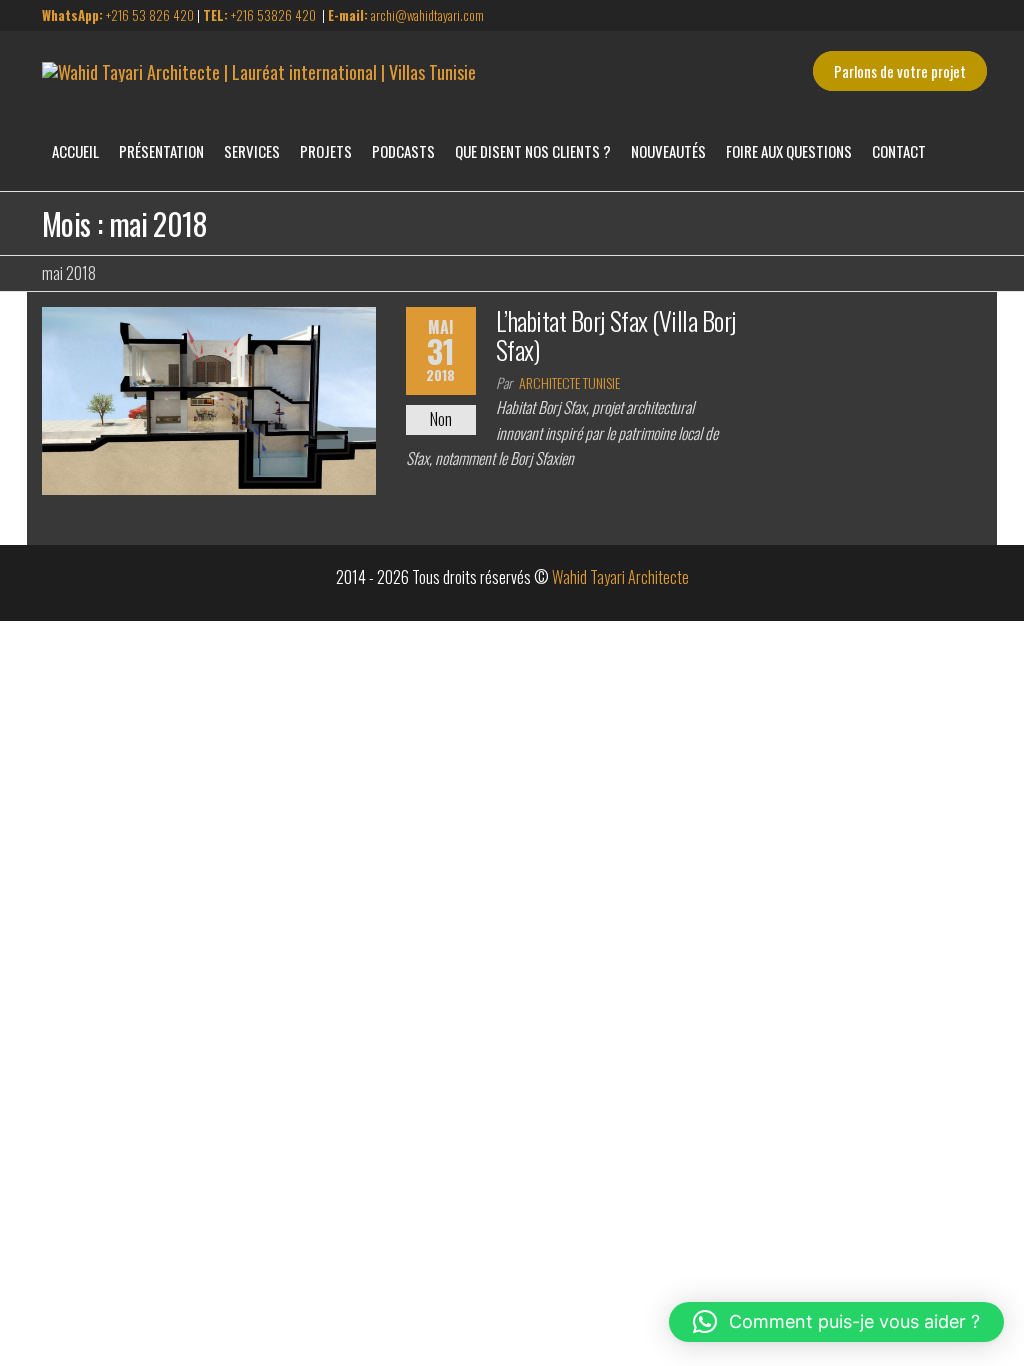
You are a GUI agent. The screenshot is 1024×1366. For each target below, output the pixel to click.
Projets (326, 151)
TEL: (215, 15)
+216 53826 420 (272, 15)
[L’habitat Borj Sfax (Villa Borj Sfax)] (209, 399)
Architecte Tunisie (569, 382)
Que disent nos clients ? (533, 151)
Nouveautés (668, 151)
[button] (836, 1322)
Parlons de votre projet (900, 71)
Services (252, 151)
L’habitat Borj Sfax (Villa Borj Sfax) (616, 335)
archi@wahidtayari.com (406, 15)
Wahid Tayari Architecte (620, 577)
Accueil (75, 151)
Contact (899, 151)
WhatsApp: (74, 15)
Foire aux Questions (789, 151)
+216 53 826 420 (150, 15)
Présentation (161, 151)
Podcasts (403, 151)
